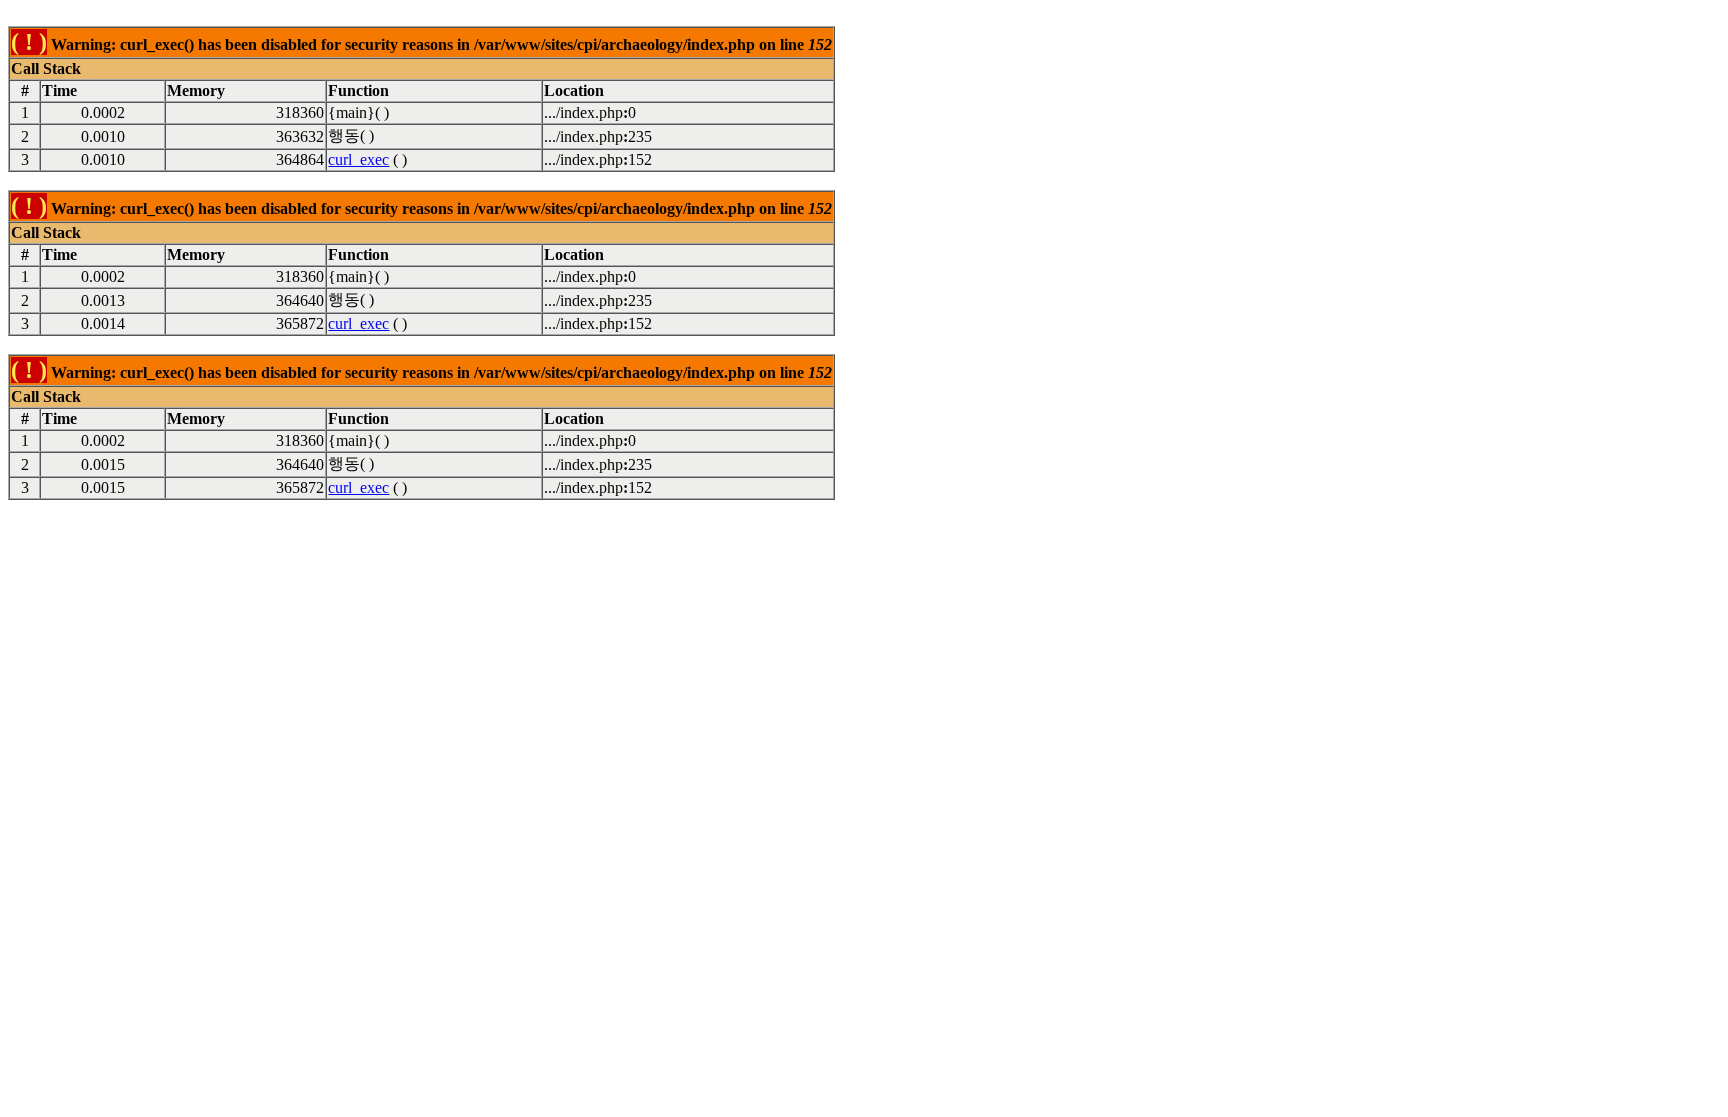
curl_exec (358, 159)
